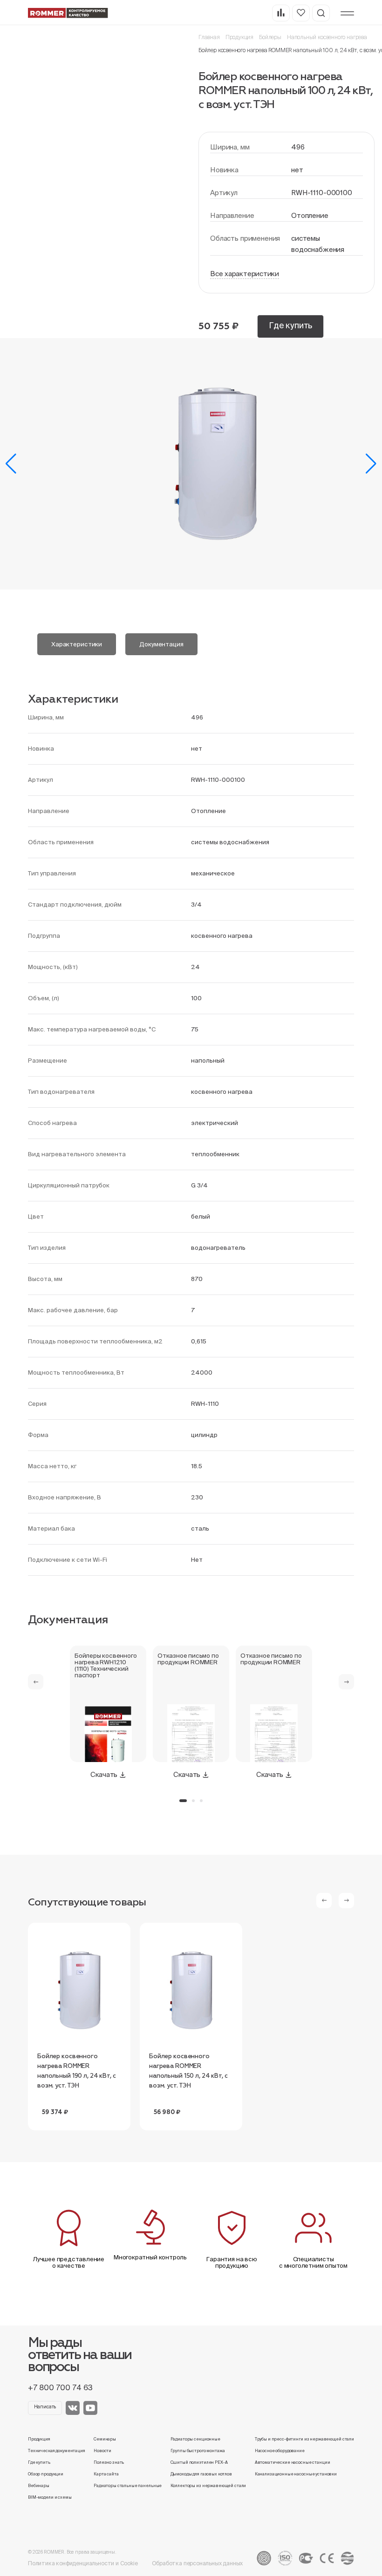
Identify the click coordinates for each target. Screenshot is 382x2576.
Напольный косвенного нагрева (327, 37)
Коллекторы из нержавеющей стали (208, 2486)
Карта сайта (106, 2474)
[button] (11, 464)
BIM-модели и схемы (50, 2497)
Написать (45, 2407)
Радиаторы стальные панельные (128, 2486)
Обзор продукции (46, 2474)
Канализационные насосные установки (296, 2474)
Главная (209, 37)
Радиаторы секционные (195, 2439)
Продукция (239, 37)
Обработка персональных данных (198, 2563)
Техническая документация (57, 2451)
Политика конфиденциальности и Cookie (83, 2563)
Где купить (290, 325)
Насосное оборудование (280, 2451)
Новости (102, 2451)
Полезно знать (109, 2462)
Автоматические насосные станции (293, 2462)
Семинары (105, 2439)
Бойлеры (270, 37)
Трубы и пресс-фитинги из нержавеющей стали (304, 2439)
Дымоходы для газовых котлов (201, 2474)
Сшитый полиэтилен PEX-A (199, 2462)
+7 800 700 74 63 (60, 2387)
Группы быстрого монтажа (198, 2451)
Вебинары (39, 2486)
